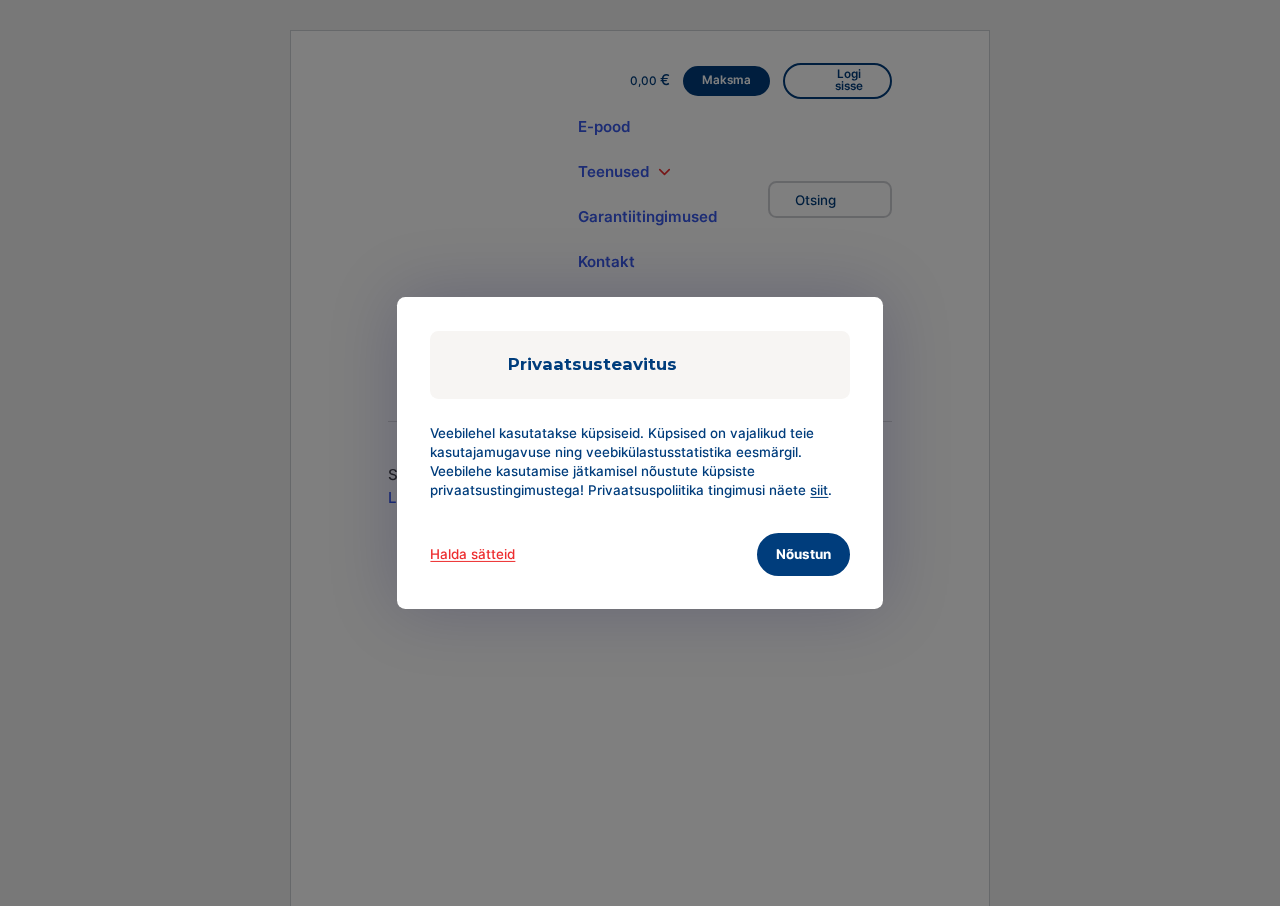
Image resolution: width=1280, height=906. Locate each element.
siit (819, 490)
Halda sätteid (472, 554)
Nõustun (803, 554)
